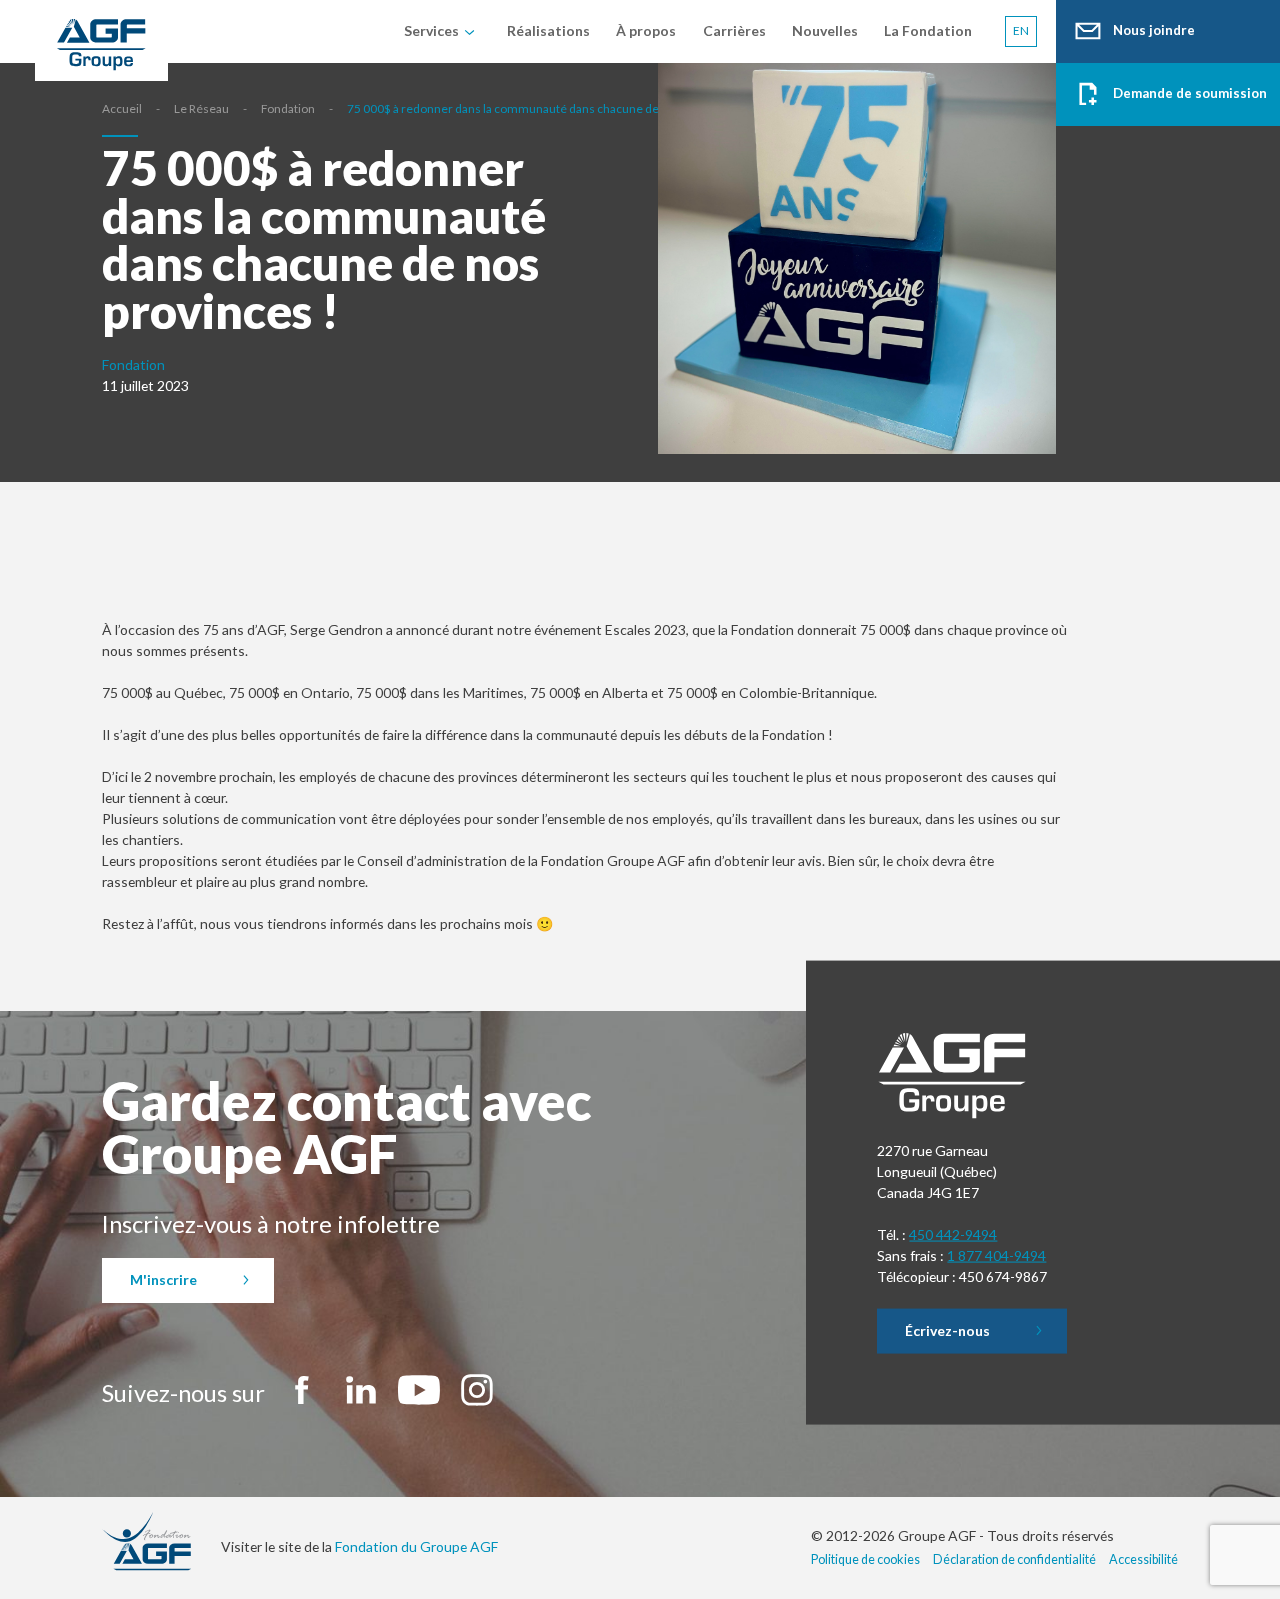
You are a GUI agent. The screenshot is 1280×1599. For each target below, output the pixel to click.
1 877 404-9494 (996, 1254)
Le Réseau (201, 108)
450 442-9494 (953, 1234)
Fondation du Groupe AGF (416, 1546)
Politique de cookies (865, 1559)
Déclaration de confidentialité (1014, 1559)
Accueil (122, 108)
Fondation (288, 108)
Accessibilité (1143, 1559)
